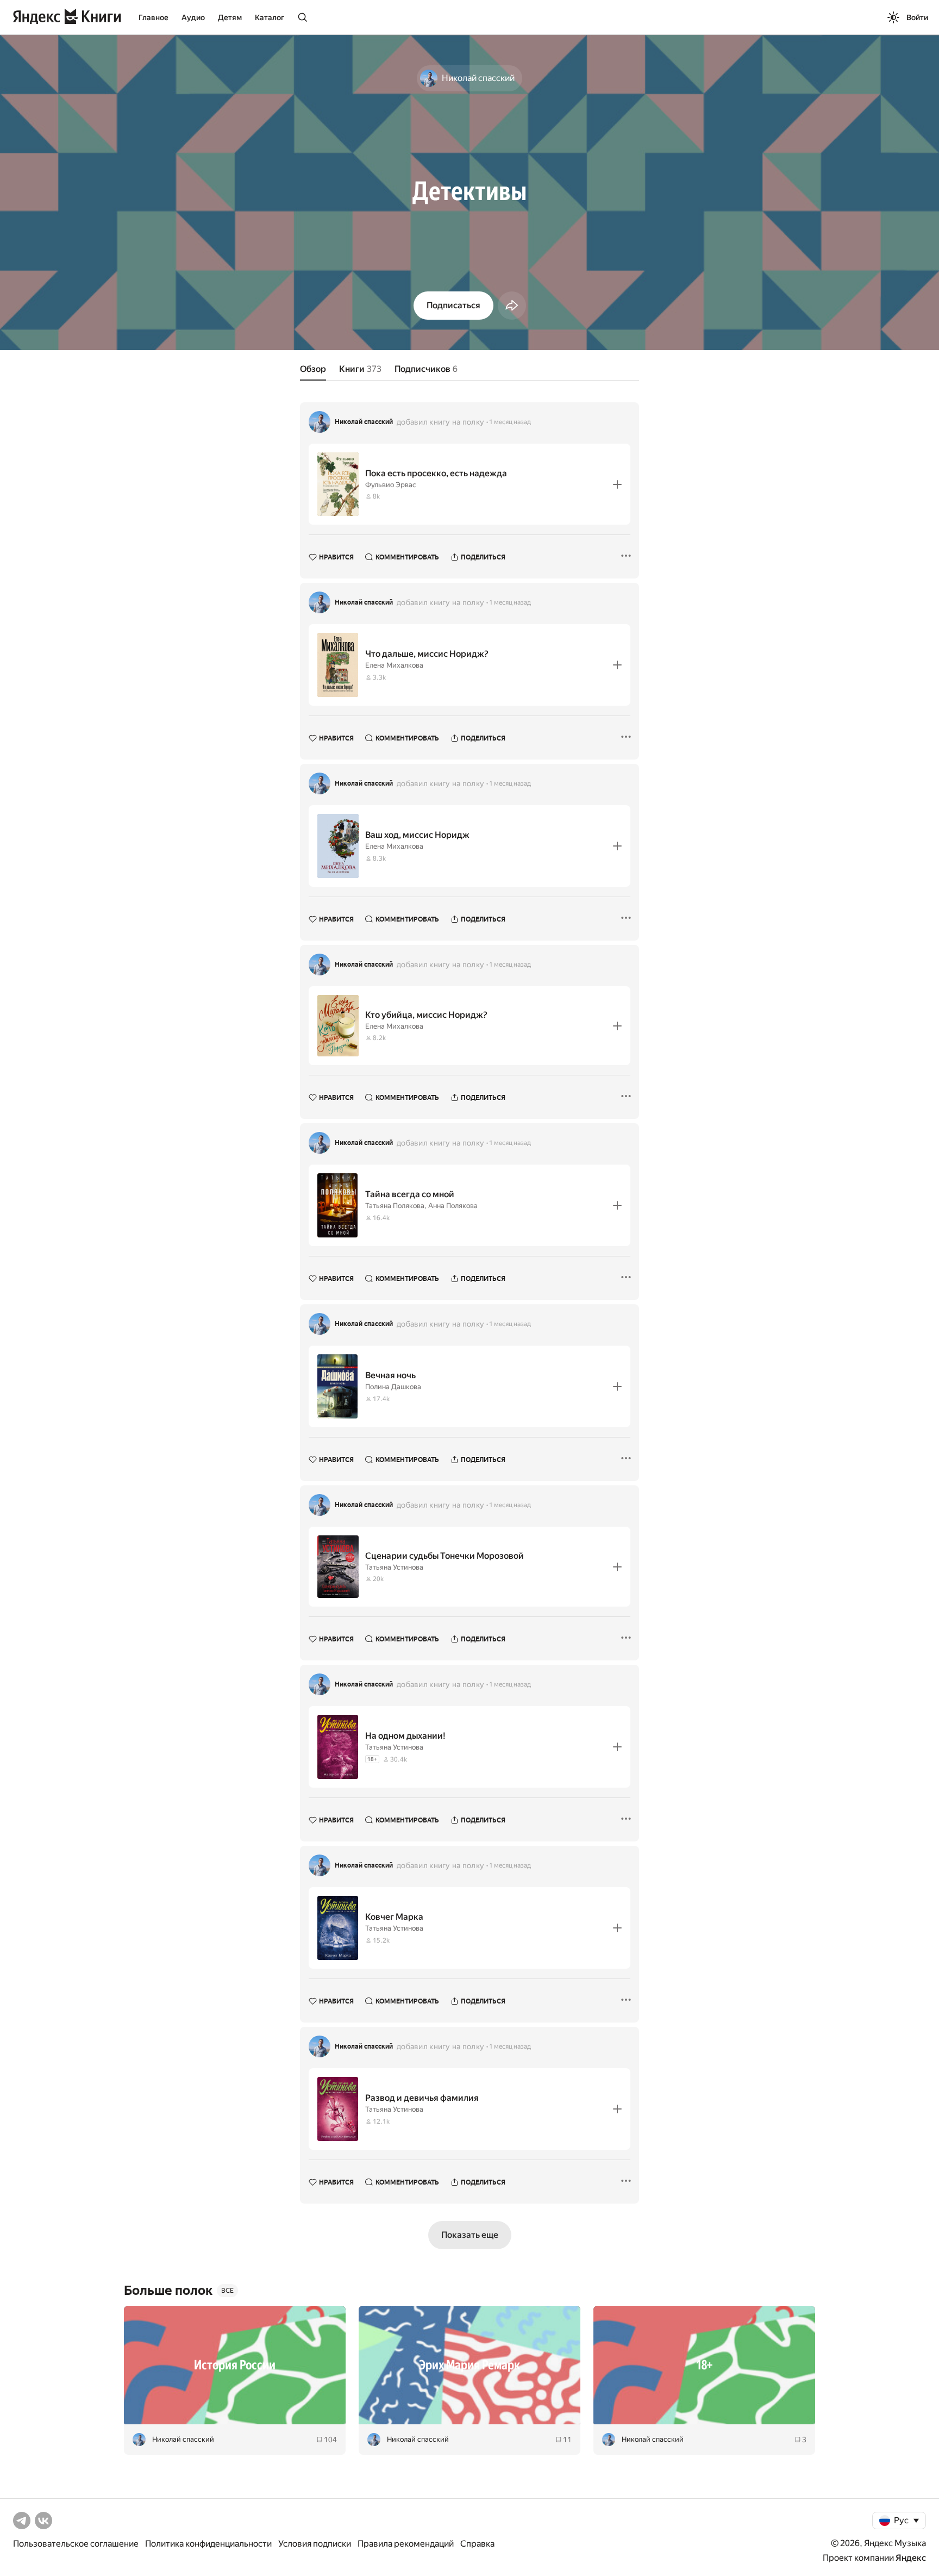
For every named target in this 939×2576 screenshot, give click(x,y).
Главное (154, 17)
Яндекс (911, 2558)
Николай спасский (364, 422)
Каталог (270, 17)
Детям (230, 17)
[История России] (235, 2365)
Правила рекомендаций (406, 2544)
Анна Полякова (453, 1206)
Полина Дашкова (393, 1387)
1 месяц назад (510, 422)
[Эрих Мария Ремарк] (469, 2365)
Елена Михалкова (394, 665)
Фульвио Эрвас (391, 485)
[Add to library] (617, 484)
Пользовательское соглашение (76, 2544)
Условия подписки (315, 2544)
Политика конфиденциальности (208, 2544)
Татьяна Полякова (395, 1206)
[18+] (704, 2365)
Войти (917, 17)
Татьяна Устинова (394, 1567)
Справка (477, 2544)
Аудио (193, 17)
